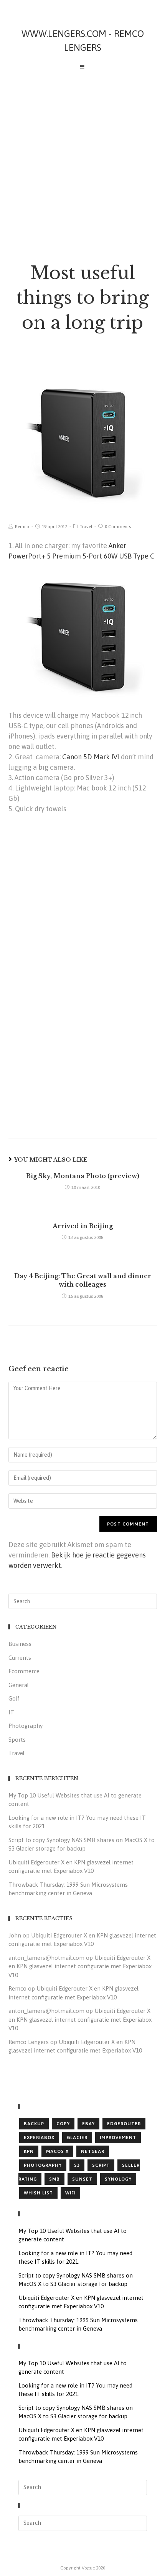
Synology (118, 2179)
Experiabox (39, 2137)
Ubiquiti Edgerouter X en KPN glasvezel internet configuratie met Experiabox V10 (80, 1966)
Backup (34, 2124)
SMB (54, 2179)
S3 (77, 2165)
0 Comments (118, 527)
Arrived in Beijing (83, 1226)
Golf (14, 1698)
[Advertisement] (82, 161)
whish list (38, 2193)
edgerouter (124, 2124)
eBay (88, 2124)
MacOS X (57, 2151)
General (19, 1685)
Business (20, 1644)
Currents (20, 1658)
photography (43, 2165)
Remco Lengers (29, 2042)
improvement (118, 2137)
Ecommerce (24, 1671)
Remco (22, 527)
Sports (17, 1740)
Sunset (82, 2179)
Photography (26, 1726)
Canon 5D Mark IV (90, 757)
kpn (29, 2151)
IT (11, 1712)
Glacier (77, 2137)
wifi (70, 2193)
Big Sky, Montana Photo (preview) (83, 1176)
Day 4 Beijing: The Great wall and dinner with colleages (83, 1280)
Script (101, 2165)
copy (63, 2124)
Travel (86, 527)
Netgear (93, 2151)
